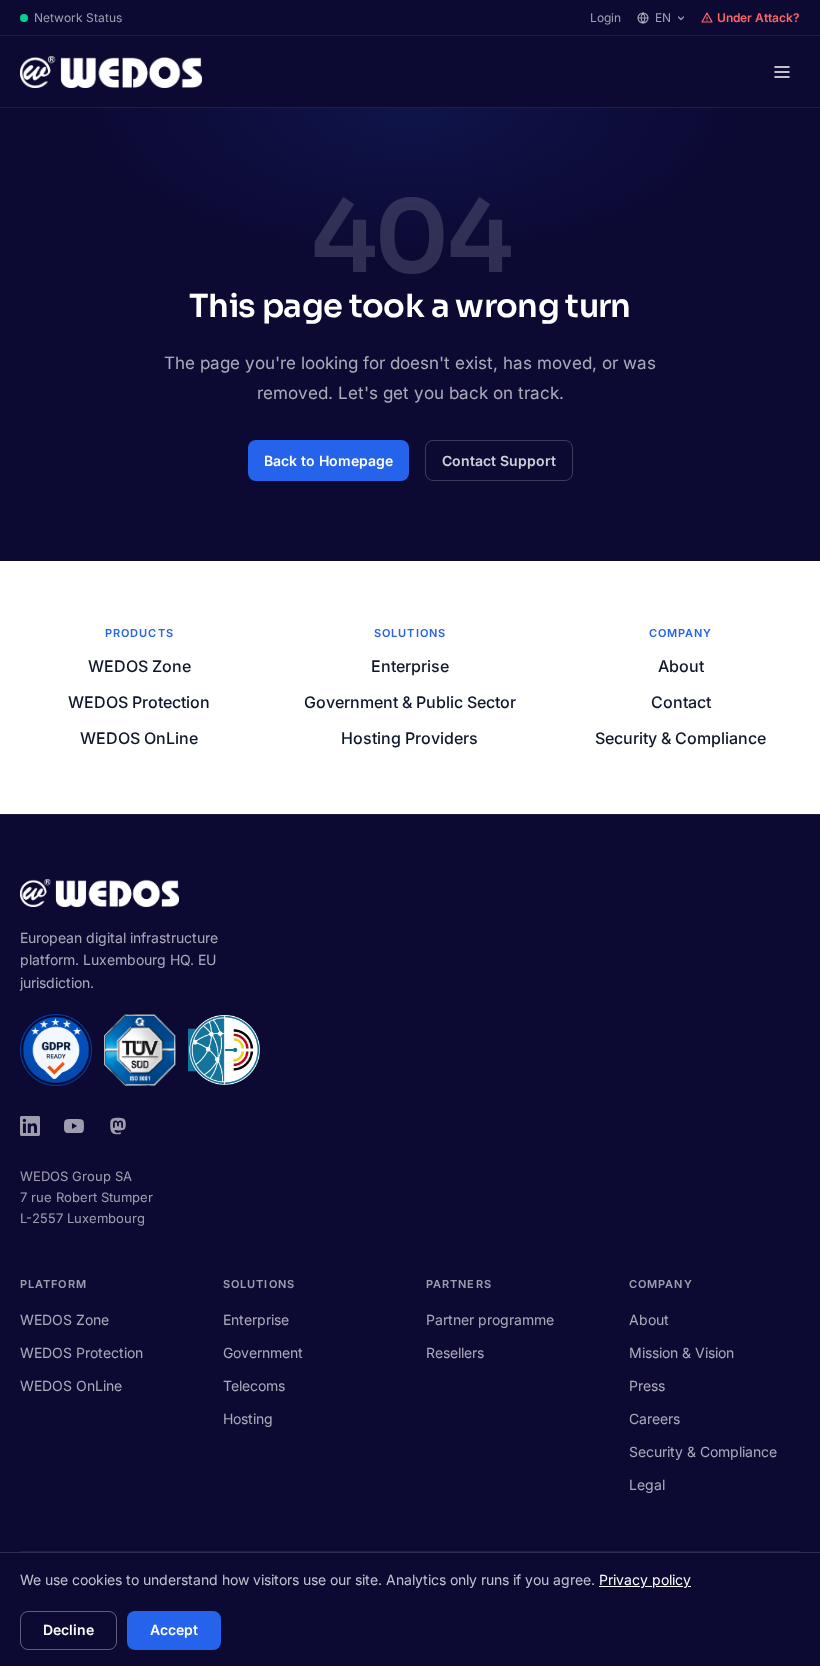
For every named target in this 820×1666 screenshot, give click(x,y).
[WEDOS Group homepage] (111, 72)
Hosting (248, 1418)
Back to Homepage (328, 460)
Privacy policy (645, 1579)
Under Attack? (758, 17)
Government (263, 1352)
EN (663, 17)
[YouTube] (74, 1126)
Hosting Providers (409, 738)
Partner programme (490, 1319)
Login (605, 17)
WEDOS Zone (139, 666)
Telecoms (254, 1385)
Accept (174, 1629)
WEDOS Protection (139, 702)
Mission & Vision (681, 1352)
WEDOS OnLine (139, 738)
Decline (68, 1629)
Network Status (78, 17)
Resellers (455, 1352)
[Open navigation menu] (782, 72)
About (681, 666)
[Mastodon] (118, 1126)
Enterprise (410, 666)
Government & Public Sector (410, 702)
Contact (681, 702)
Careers (654, 1418)
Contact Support (499, 460)
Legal (647, 1484)
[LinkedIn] (30, 1126)
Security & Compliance (680, 738)
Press (647, 1385)
